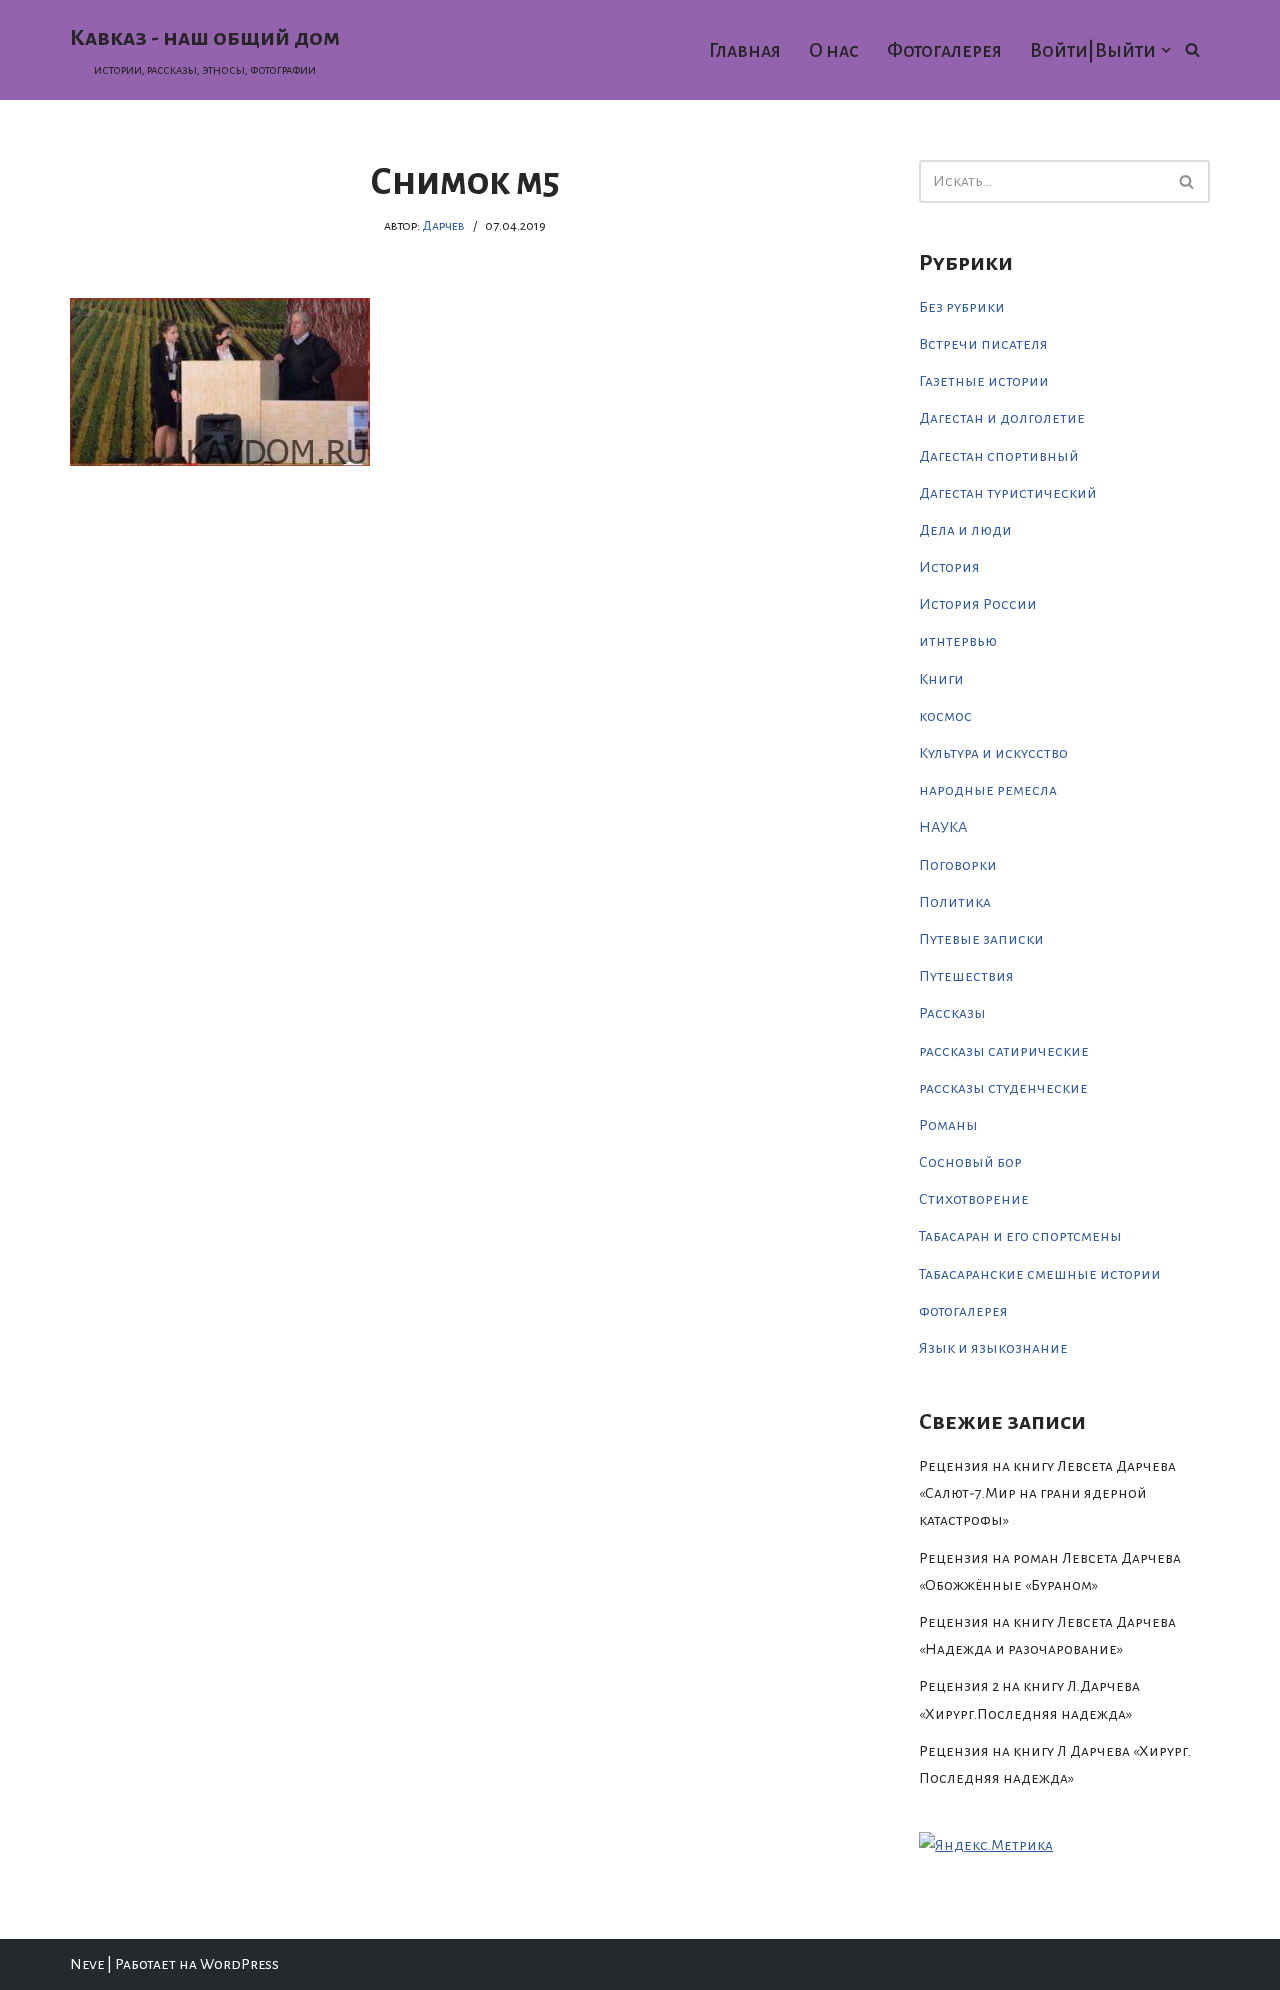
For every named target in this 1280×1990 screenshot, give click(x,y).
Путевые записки (981, 939)
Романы (948, 1125)
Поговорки (958, 865)
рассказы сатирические (1004, 1051)
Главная (745, 50)
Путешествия (966, 976)
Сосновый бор (970, 1162)
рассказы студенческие (1003, 1088)
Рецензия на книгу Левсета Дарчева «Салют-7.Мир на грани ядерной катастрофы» (1047, 1493)
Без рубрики (962, 307)
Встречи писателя (983, 344)
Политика (955, 902)
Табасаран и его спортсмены (1020, 1236)
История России (978, 604)
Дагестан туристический (1008, 493)
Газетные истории (984, 381)
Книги (941, 679)
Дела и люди (965, 530)
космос (945, 716)
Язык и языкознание (993, 1348)
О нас (834, 50)
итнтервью (958, 641)
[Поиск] (1192, 49)
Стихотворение (974, 1199)
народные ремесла (988, 790)
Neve (87, 1964)
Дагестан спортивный (999, 456)
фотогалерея (963, 1311)
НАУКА (943, 827)
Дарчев (443, 225)
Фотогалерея (944, 50)
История (949, 567)
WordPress (239, 1964)
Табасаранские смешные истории (1040, 1274)
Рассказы (952, 1013)
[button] (1166, 50)
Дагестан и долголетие (1002, 418)
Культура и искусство (993, 753)
